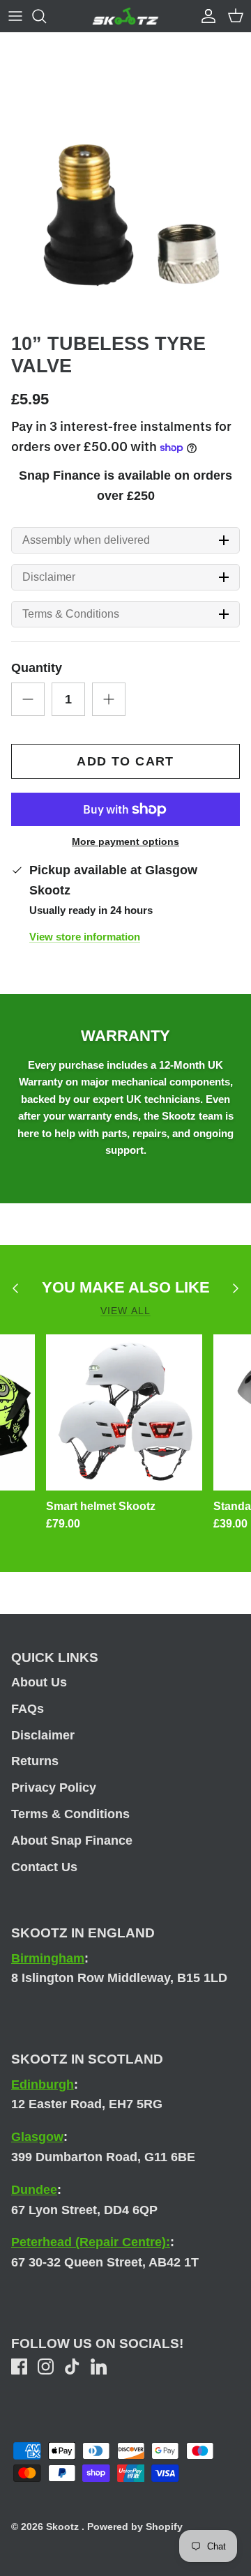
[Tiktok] (72, 2367)
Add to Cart (125, 761)
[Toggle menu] (15, 16)
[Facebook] (19, 2367)
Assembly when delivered (86, 540)
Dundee (34, 2190)
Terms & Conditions (71, 614)
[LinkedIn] (99, 2367)
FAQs (28, 1709)
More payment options (125, 841)
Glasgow (37, 2137)
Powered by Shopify (135, 2527)
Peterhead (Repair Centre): (91, 2242)
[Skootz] (125, 16)
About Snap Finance (72, 1840)
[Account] (205, 16)
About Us (39, 1682)
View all (125, 1311)
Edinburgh (43, 2085)
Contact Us (44, 1867)
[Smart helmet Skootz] (124, 1412)
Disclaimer (49, 577)
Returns (35, 1761)
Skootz (64, 2527)
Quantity (37, 668)
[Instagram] (46, 2367)
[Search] (46, 16)
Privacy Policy (54, 1788)
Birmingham (48, 1958)
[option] (125, 200)
